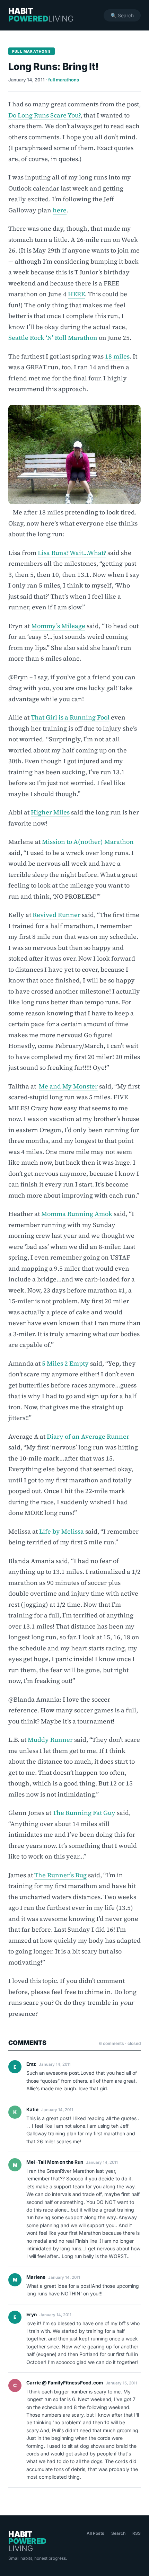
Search (118, 2533)
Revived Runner (56, 915)
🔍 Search (122, 15)
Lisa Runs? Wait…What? (72, 553)
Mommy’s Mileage (58, 626)
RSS (137, 2533)
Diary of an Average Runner (88, 1436)
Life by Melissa (62, 1531)
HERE (76, 294)
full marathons (64, 80)
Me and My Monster (68, 1086)
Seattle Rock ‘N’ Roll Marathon (53, 338)
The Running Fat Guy (84, 1813)
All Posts (95, 2533)
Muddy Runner (50, 1740)
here (60, 210)
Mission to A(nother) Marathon (88, 842)
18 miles (117, 356)
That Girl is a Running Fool (70, 717)
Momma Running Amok (77, 1214)
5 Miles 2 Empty (65, 1363)
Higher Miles (50, 812)
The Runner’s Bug (60, 1875)
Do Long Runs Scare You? (44, 115)
